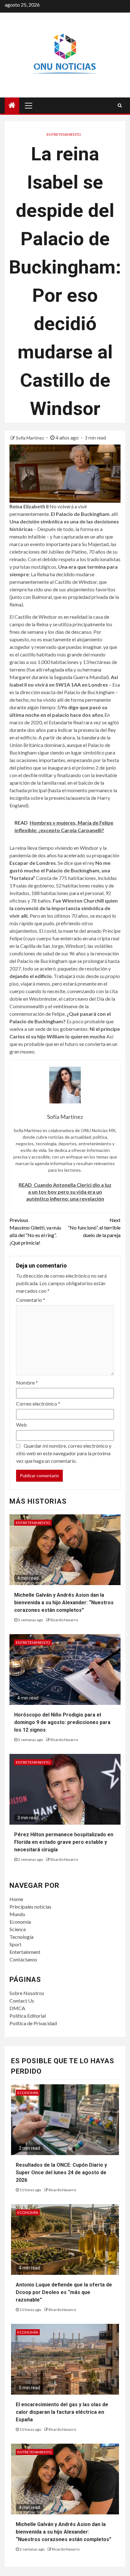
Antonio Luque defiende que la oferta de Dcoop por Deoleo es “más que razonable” (64, 2292)
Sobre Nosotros (27, 1993)
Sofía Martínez (30, 438)
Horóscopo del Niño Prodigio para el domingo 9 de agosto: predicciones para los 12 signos (62, 1722)
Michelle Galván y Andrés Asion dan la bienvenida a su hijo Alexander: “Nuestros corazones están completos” (64, 1603)
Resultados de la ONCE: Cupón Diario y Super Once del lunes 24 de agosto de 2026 (61, 2172)
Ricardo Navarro (64, 1620)
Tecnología (21, 1937)
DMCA (17, 2008)
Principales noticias (30, 1907)
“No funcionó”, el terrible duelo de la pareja (94, 1227)
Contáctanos (23, 1959)
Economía (20, 1922)
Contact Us (22, 2001)
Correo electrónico (38, 1404)
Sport (15, 1944)
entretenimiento (64, 134)
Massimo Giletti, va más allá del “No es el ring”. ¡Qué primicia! (35, 1231)
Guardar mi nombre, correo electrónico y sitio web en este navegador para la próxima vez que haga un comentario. (64, 1453)
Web (21, 1425)
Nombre (27, 1382)
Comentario (31, 1300)
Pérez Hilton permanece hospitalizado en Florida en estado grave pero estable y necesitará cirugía (64, 1842)
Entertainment (25, 1952)
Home (16, 1899)
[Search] (120, 105)
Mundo (17, 1914)
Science (18, 1929)
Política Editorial (28, 2016)
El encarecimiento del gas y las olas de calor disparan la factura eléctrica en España (62, 2412)
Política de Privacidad (33, 2023)
